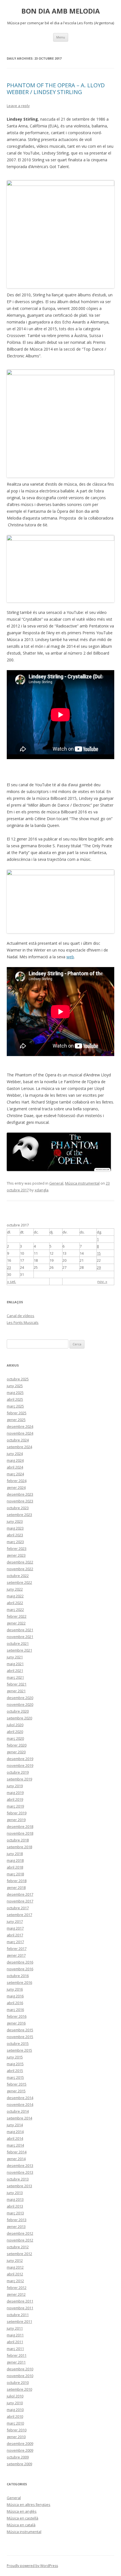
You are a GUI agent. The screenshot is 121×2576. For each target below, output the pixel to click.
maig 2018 (15, 1860)
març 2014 (15, 2145)
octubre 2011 (18, 2315)
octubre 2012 (18, 2247)
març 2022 (15, 1610)
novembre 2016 (20, 1969)
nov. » (102, 1282)
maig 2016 (15, 1996)
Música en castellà (23, 2518)
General (56, 1183)
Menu (61, 37)
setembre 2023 (19, 1515)
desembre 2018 (20, 1826)
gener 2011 (16, 2362)
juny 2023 (15, 1521)
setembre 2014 (19, 2118)
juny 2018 (15, 1854)
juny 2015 (15, 2057)
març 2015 (15, 2077)
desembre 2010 (20, 2369)
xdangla (42, 1190)
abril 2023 (15, 1535)
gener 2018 (16, 1888)
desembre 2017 (20, 1894)
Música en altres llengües (29, 2505)
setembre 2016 (19, 1982)
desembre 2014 (20, 2098)
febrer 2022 (17, 1616)
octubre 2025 (18, 1379)
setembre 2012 (19, 2254)
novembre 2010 (20, 2376)
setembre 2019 (19, 1779)
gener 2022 (16, 1623)
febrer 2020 (17, 1745)
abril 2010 (15, 2416)
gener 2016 (16, 2023)
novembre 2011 (20, 2308)
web (70, 957)
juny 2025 (15, 1386)
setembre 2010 (19, 2389)
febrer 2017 (17, 1949)
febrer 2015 (17, 2084)
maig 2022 (15, 1596)
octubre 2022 (18, 1576)
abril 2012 (15, 2274)
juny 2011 (15, 2328)
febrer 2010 (17, 2430)
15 (99, 1253)
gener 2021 (16, 1691)
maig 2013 (15, 2199)
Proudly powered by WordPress (32, 2566)
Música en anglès (22, 2511)
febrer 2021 (17, 1684)
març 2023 (15, 1542)
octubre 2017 (18, 1908)
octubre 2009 (18, 2457)
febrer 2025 (17, 1413)
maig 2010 (15, 2410)
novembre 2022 (20, 1569)
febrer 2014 (17, 2152)
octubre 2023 (18, 1508)
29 (99, 1267)
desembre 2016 (20, 1962)
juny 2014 (15, 2125)
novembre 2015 (20, 2037)
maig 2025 (15, 1393)
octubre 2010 (18, 2382)
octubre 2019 (18, 1772)
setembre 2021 (19, 1650)
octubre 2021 (18, 1643)
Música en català (21, 2525)
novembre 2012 (20, 2240)
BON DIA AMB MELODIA (61, 11)
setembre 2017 (19, 1915)
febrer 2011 (17, 2355)
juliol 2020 (15, 1725)
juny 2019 (15, 1786)
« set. (12, 1282)
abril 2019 (15, 1799)
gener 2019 (16, 1820)
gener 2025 (16, 1420)
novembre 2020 (20, 1704)
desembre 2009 (20, 2443)
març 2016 (15, 2010)
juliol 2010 (15, 2396)
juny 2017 (15, 1921)
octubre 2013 (18, 2179)
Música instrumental (82, 1183)
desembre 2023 (20, 1494)
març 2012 (15, 2281)
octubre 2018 (18, 1840)
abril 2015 (15, 2071)
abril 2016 (15, 2003)
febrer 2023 (17, 1548)
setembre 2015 (19, 2050)
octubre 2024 (18, 1440)
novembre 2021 (20, 1637)
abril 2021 (15, 1671)
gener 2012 (16, 2294)
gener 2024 (16, 1487)
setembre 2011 (19, 2321)
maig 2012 (15, 2267)
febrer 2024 (17, 1481)
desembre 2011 (20, 2301)
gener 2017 (16, 1955)
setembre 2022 (19, 1582)
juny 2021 (15, 1657)
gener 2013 (16, 2227)
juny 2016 (15, 1989)
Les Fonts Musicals (23, 1322)
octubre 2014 (18, 2111)
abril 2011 (15, 2342)
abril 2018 (15, 1867)
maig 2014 (15, 2132)
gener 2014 (16, 2159)
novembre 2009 (20, 2450)
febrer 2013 (17, 2220)
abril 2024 (15, 1467)
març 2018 (15, 1874)
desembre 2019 (20, 1759)
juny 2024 (15, 1454)
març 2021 (15, 1677)
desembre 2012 (20, 2233)
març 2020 (15, 1738)
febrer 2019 (17, 1813)
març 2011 (15, 2349)
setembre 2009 (19, 2464)
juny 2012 (15, 2260)
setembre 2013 (19, 2186)
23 (9, 1267)
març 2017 (15, 1942)
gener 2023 (16, 1555)
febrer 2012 (17, 2288)
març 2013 (15, 2213)
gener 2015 (16, 2091)
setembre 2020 (19, 1718)
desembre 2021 (20, 1630)
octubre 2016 (18, 1976)
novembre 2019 (20, 1765)
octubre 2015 (18, 2043)
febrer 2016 (17, 2016)
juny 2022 (15, 1589)
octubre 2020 (18, 1711)
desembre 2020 (20, 1698)
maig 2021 (15, 1664)
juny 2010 (15, 2403)
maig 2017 (15, 1928)
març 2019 (15, 1806)
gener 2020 (16, 1752)
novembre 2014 (20, 2104)
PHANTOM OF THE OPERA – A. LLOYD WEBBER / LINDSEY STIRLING (56, 89)
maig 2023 (15, 1528)
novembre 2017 (20, 1901)
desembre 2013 (20, 2166)
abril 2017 (15, 1935)
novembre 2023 (20, 1501)
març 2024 (15, 1474)
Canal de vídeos (21, 1316)
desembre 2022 (20, 1562)
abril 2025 (15, 1399)
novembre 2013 (20, 2172)
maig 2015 (15, 2064)
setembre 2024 (19, 1447)
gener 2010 (16, 2437)
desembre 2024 (20, 1426)
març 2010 (15, 2423)
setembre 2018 (19, 1847)
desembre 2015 (20, 2030)
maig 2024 (15, 1460)
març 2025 (15, 1406)
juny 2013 (15, 2193)
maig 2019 (15, 1793)
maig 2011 (15, 2335)
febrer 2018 (17, 1881)
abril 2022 (15, 1603)
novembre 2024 (20, 1433)
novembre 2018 (20, 1833)
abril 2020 (15, 1732)
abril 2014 (15, 2138)
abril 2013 (15, 2206)
